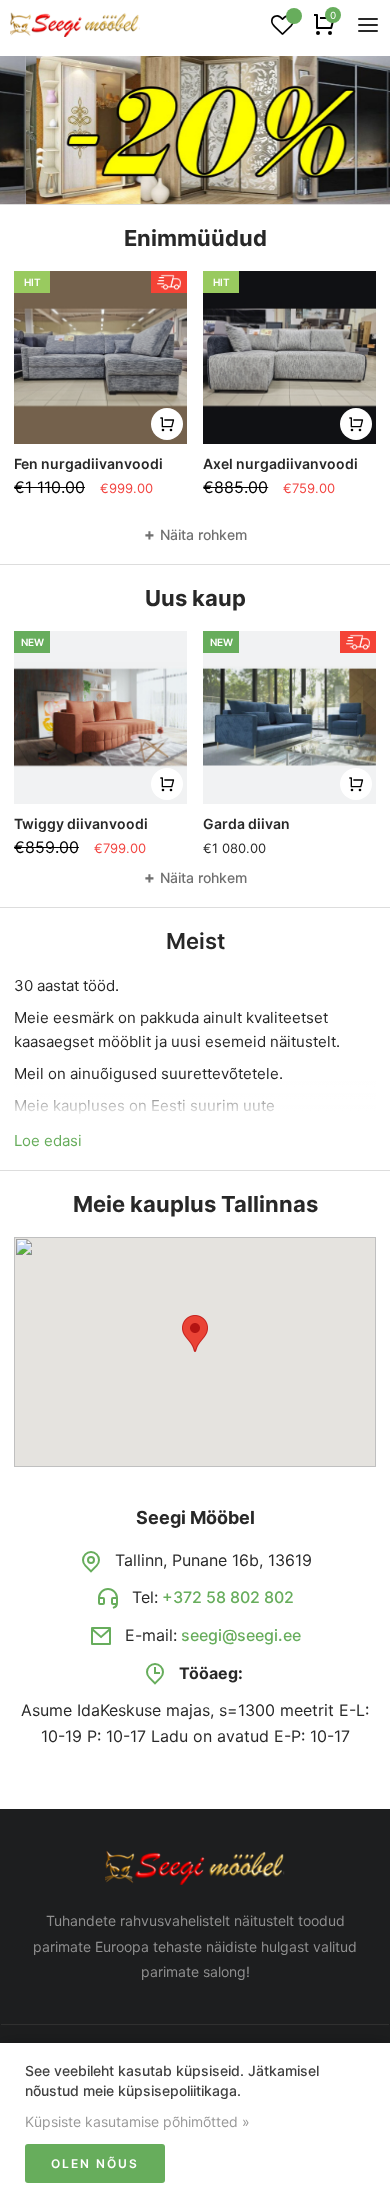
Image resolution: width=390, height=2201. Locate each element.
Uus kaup (195, 598)
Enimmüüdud (195, 238)
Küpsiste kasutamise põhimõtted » (137, 2121)
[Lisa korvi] (167, 424)
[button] (195, 1333)
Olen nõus (95, 2163)
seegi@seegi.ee (241, 1635)
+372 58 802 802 (228, 1597)
